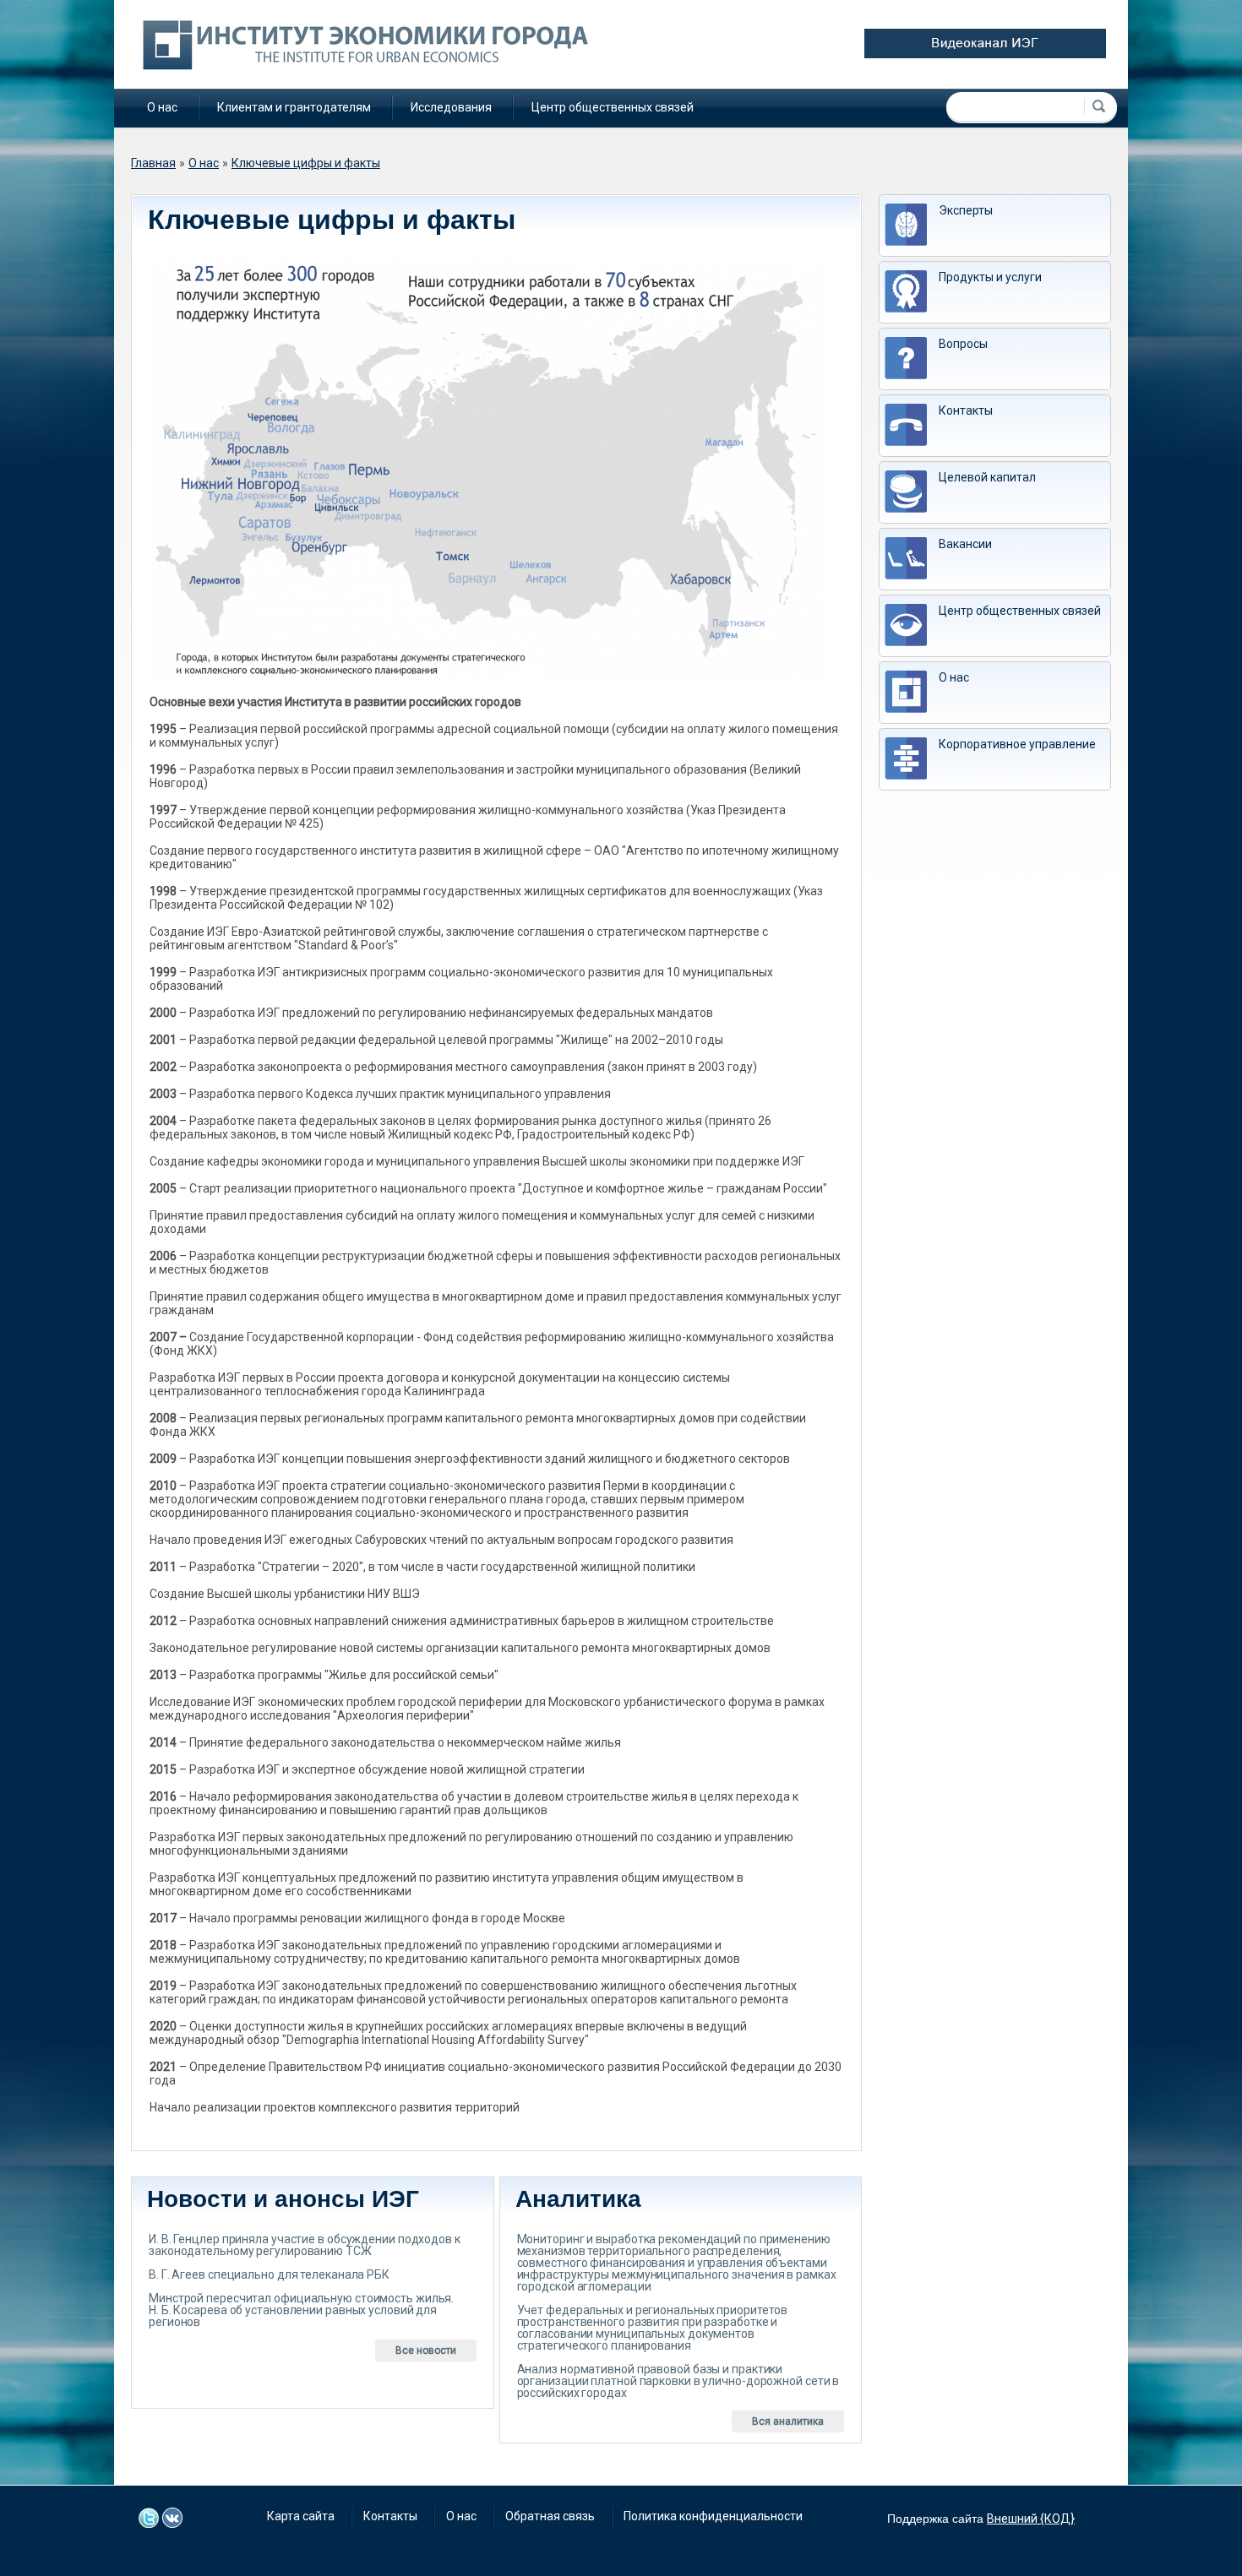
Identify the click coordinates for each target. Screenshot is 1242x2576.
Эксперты (966, 210)
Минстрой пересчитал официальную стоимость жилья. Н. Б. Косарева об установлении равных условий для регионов (301, 2310)
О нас (162, 107)
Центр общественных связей (613, 107)
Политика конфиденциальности (713, 2516)
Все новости (426, 2350)
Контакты (966, 410)
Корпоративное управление (1017, 744)
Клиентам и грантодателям (294, 107)
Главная (153, 163)
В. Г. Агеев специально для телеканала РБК (269, 2274)
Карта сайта (301, 2516)
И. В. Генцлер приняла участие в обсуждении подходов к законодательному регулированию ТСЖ (305, 2245)
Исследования (451, 107)
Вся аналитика (788, 2421)
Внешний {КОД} (1031, 2519)
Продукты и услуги (990, 277)
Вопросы (963, 344)
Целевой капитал (987, 477)
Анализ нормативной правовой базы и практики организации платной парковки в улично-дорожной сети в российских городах (678, 2381)
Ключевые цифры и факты (306, 163)
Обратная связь (550, 2516)
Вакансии (965, 544)
